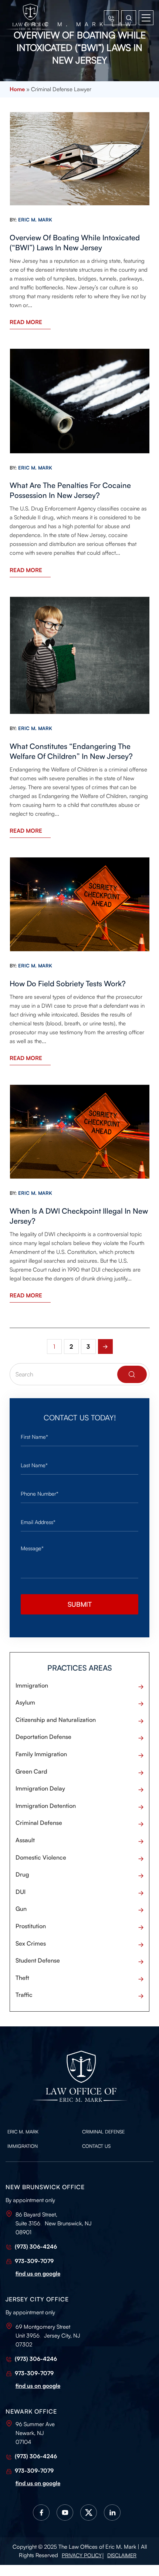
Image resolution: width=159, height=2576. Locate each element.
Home (17, 89)
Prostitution (31, 1926)
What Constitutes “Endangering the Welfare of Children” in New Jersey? (71, 751)
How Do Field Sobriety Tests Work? (68, 983)
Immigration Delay (40, 1788)
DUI (21, 1892)
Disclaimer (122, 2555)
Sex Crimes (31, 1943)
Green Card (31, 1771)
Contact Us (96, 2146)
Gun (21, 1909)
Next (105, 1347)
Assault (25, 1840)
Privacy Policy (82, 2555)
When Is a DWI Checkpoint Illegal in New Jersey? (79, 1216)
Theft (22, 1978)
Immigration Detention (46, 1806)
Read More (26, 322)
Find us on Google (38, 2274)
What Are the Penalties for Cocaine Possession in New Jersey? (70, 490)
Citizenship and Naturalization (56, 1720)
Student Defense (38, 1960)
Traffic (24, 1995)
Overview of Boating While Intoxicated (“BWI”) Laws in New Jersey (75, 243)
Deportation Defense (43, 1737)
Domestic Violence (41, 1857)
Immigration (32, 1685)
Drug (22, 1874)
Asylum (25, 1702)
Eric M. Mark (23, 2132)
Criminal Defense (39, 1823)
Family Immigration (41, 1754)
